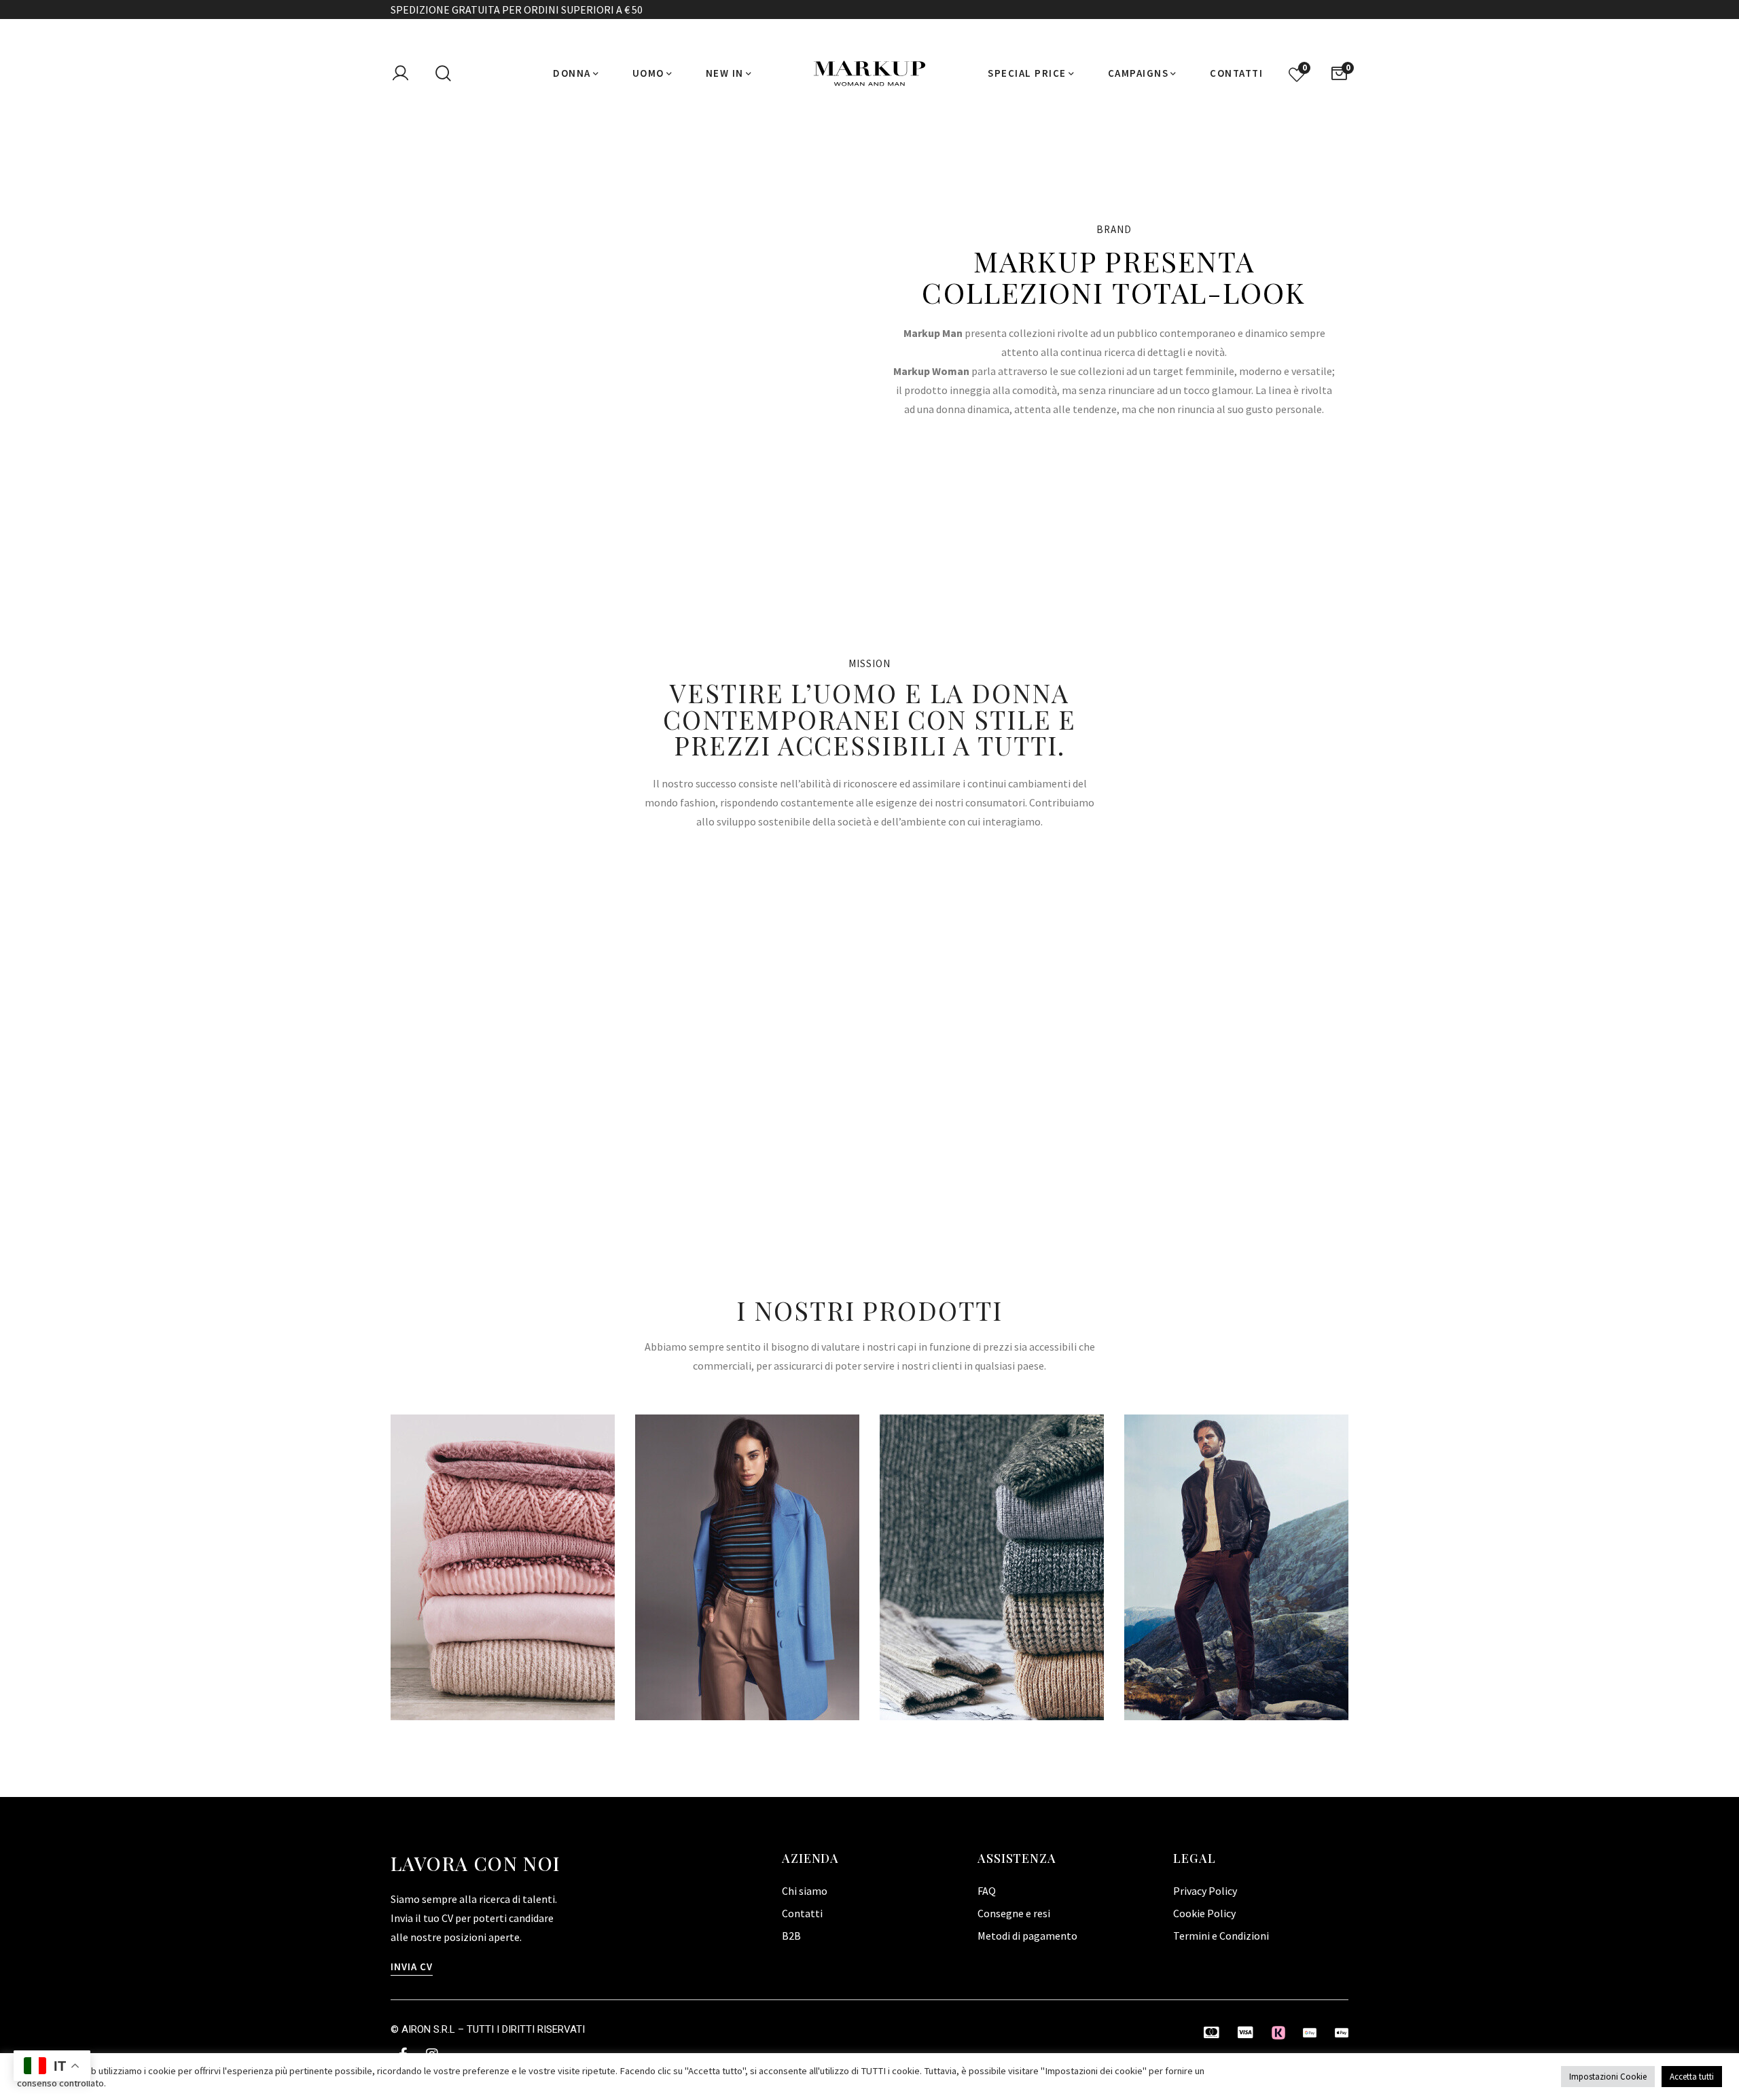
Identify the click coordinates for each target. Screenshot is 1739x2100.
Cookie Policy (1204, 1913)
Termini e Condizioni (1221, 1936)
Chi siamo (805, 1891)
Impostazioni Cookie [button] (1608, 2077)
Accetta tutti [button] (1692, 2077)
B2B (791, 1936)
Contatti (802, 1913)
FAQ (987, 1891)
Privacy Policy (1205, 1891)
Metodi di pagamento (1027, 1936)
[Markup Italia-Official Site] (869, 73)
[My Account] (400, 73)
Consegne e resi (1014, 1913)
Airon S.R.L (428, 2029)
